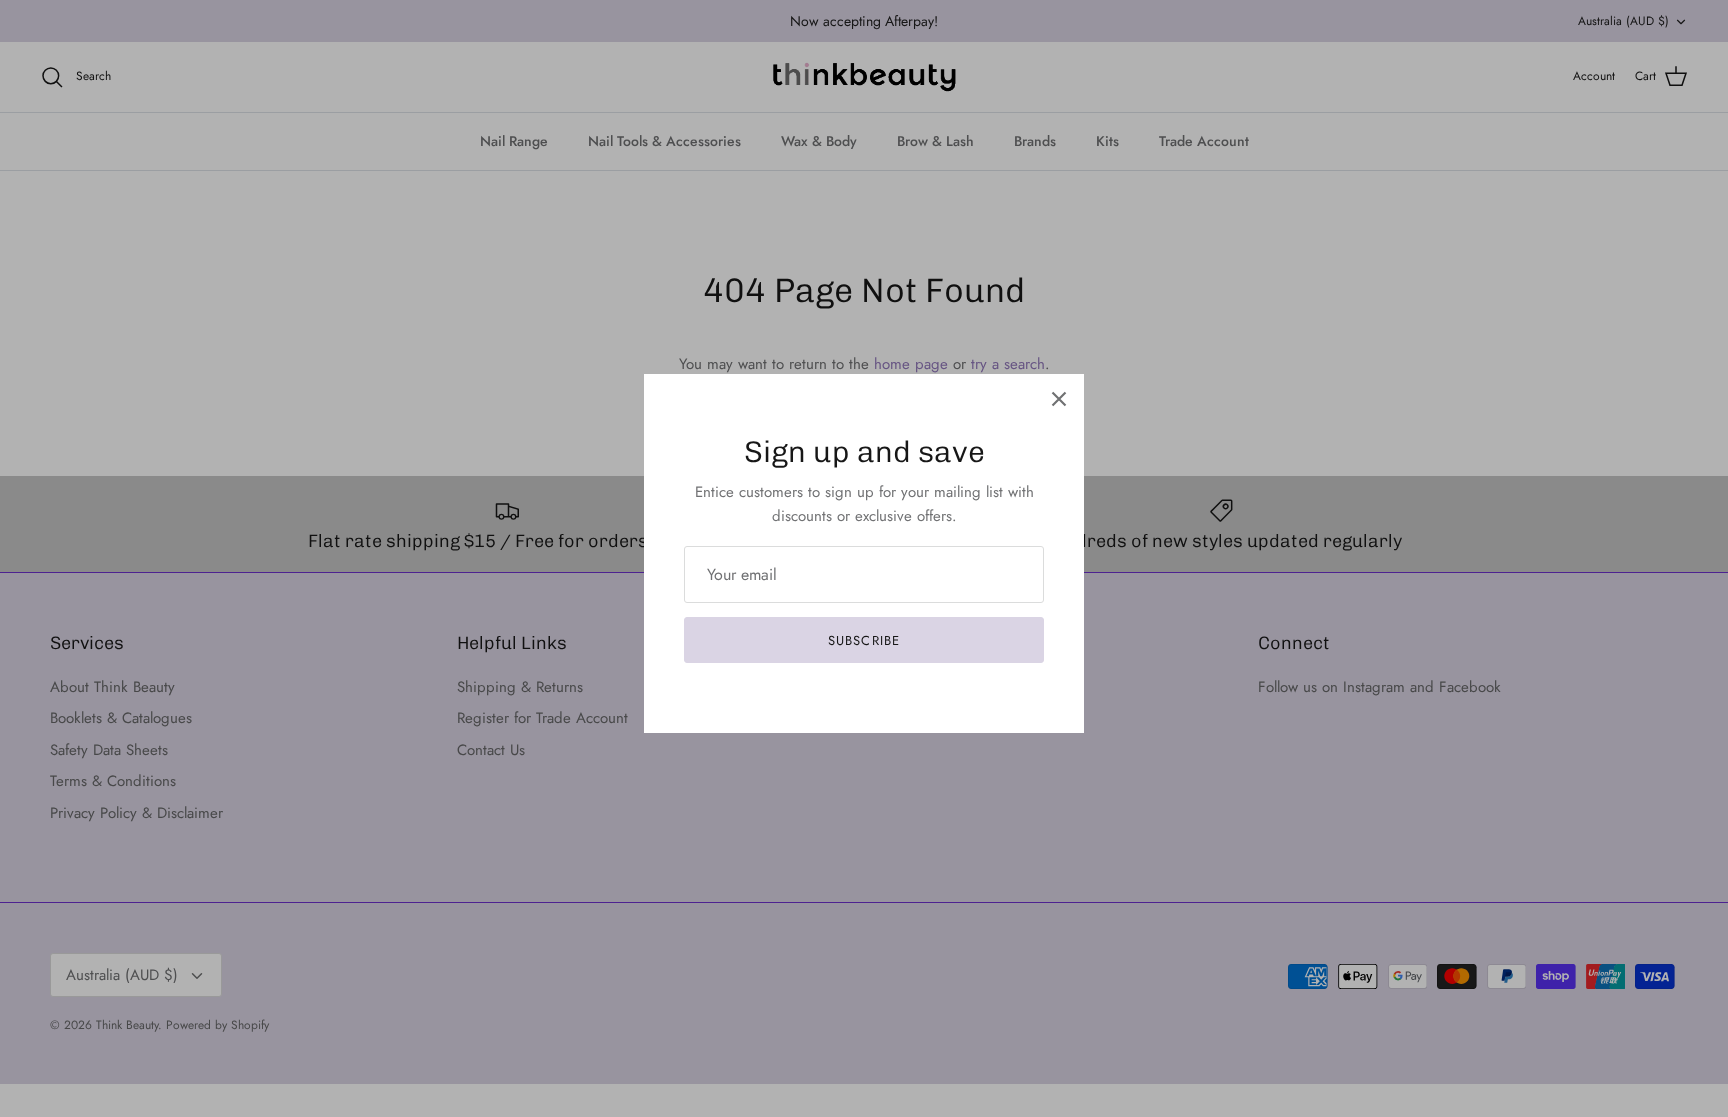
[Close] (1059, 399)
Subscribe (863, 640)
